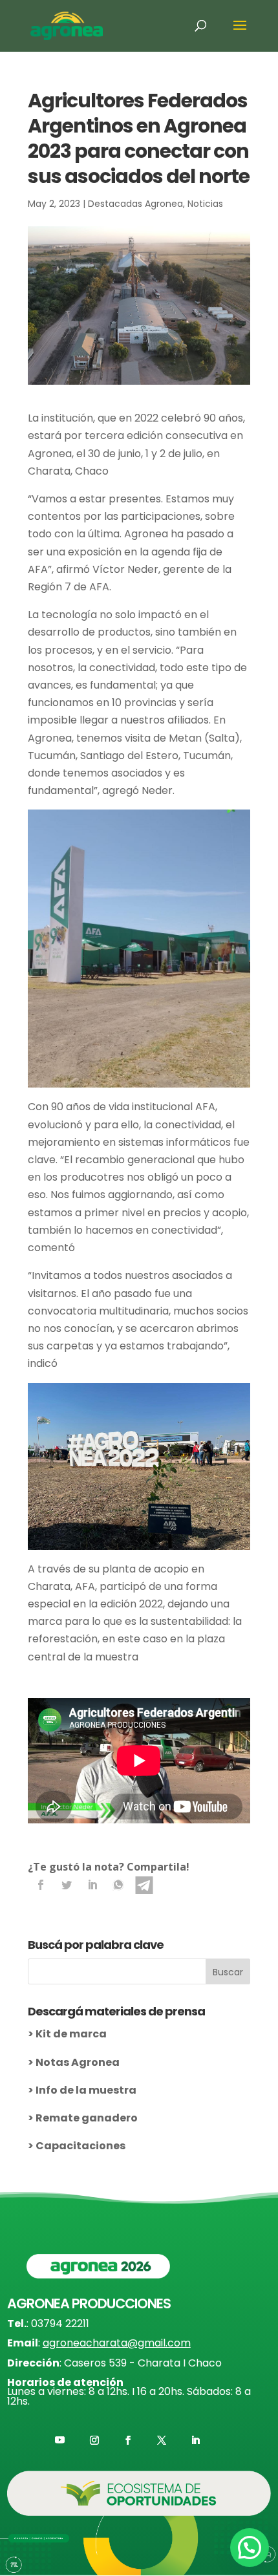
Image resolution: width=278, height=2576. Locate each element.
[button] (250, 2548)
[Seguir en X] (162, 2440)
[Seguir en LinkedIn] (195, 2440)
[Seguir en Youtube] (60, 2440)
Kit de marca (71, 2034)
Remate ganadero (87, 2118)
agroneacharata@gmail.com (117, 2343)
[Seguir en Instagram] (94, 2440)
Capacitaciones (80, 2146)
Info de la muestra (86, 2090)
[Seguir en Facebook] (128, 2440)
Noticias (205, 204)
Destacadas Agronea (135, 204)
